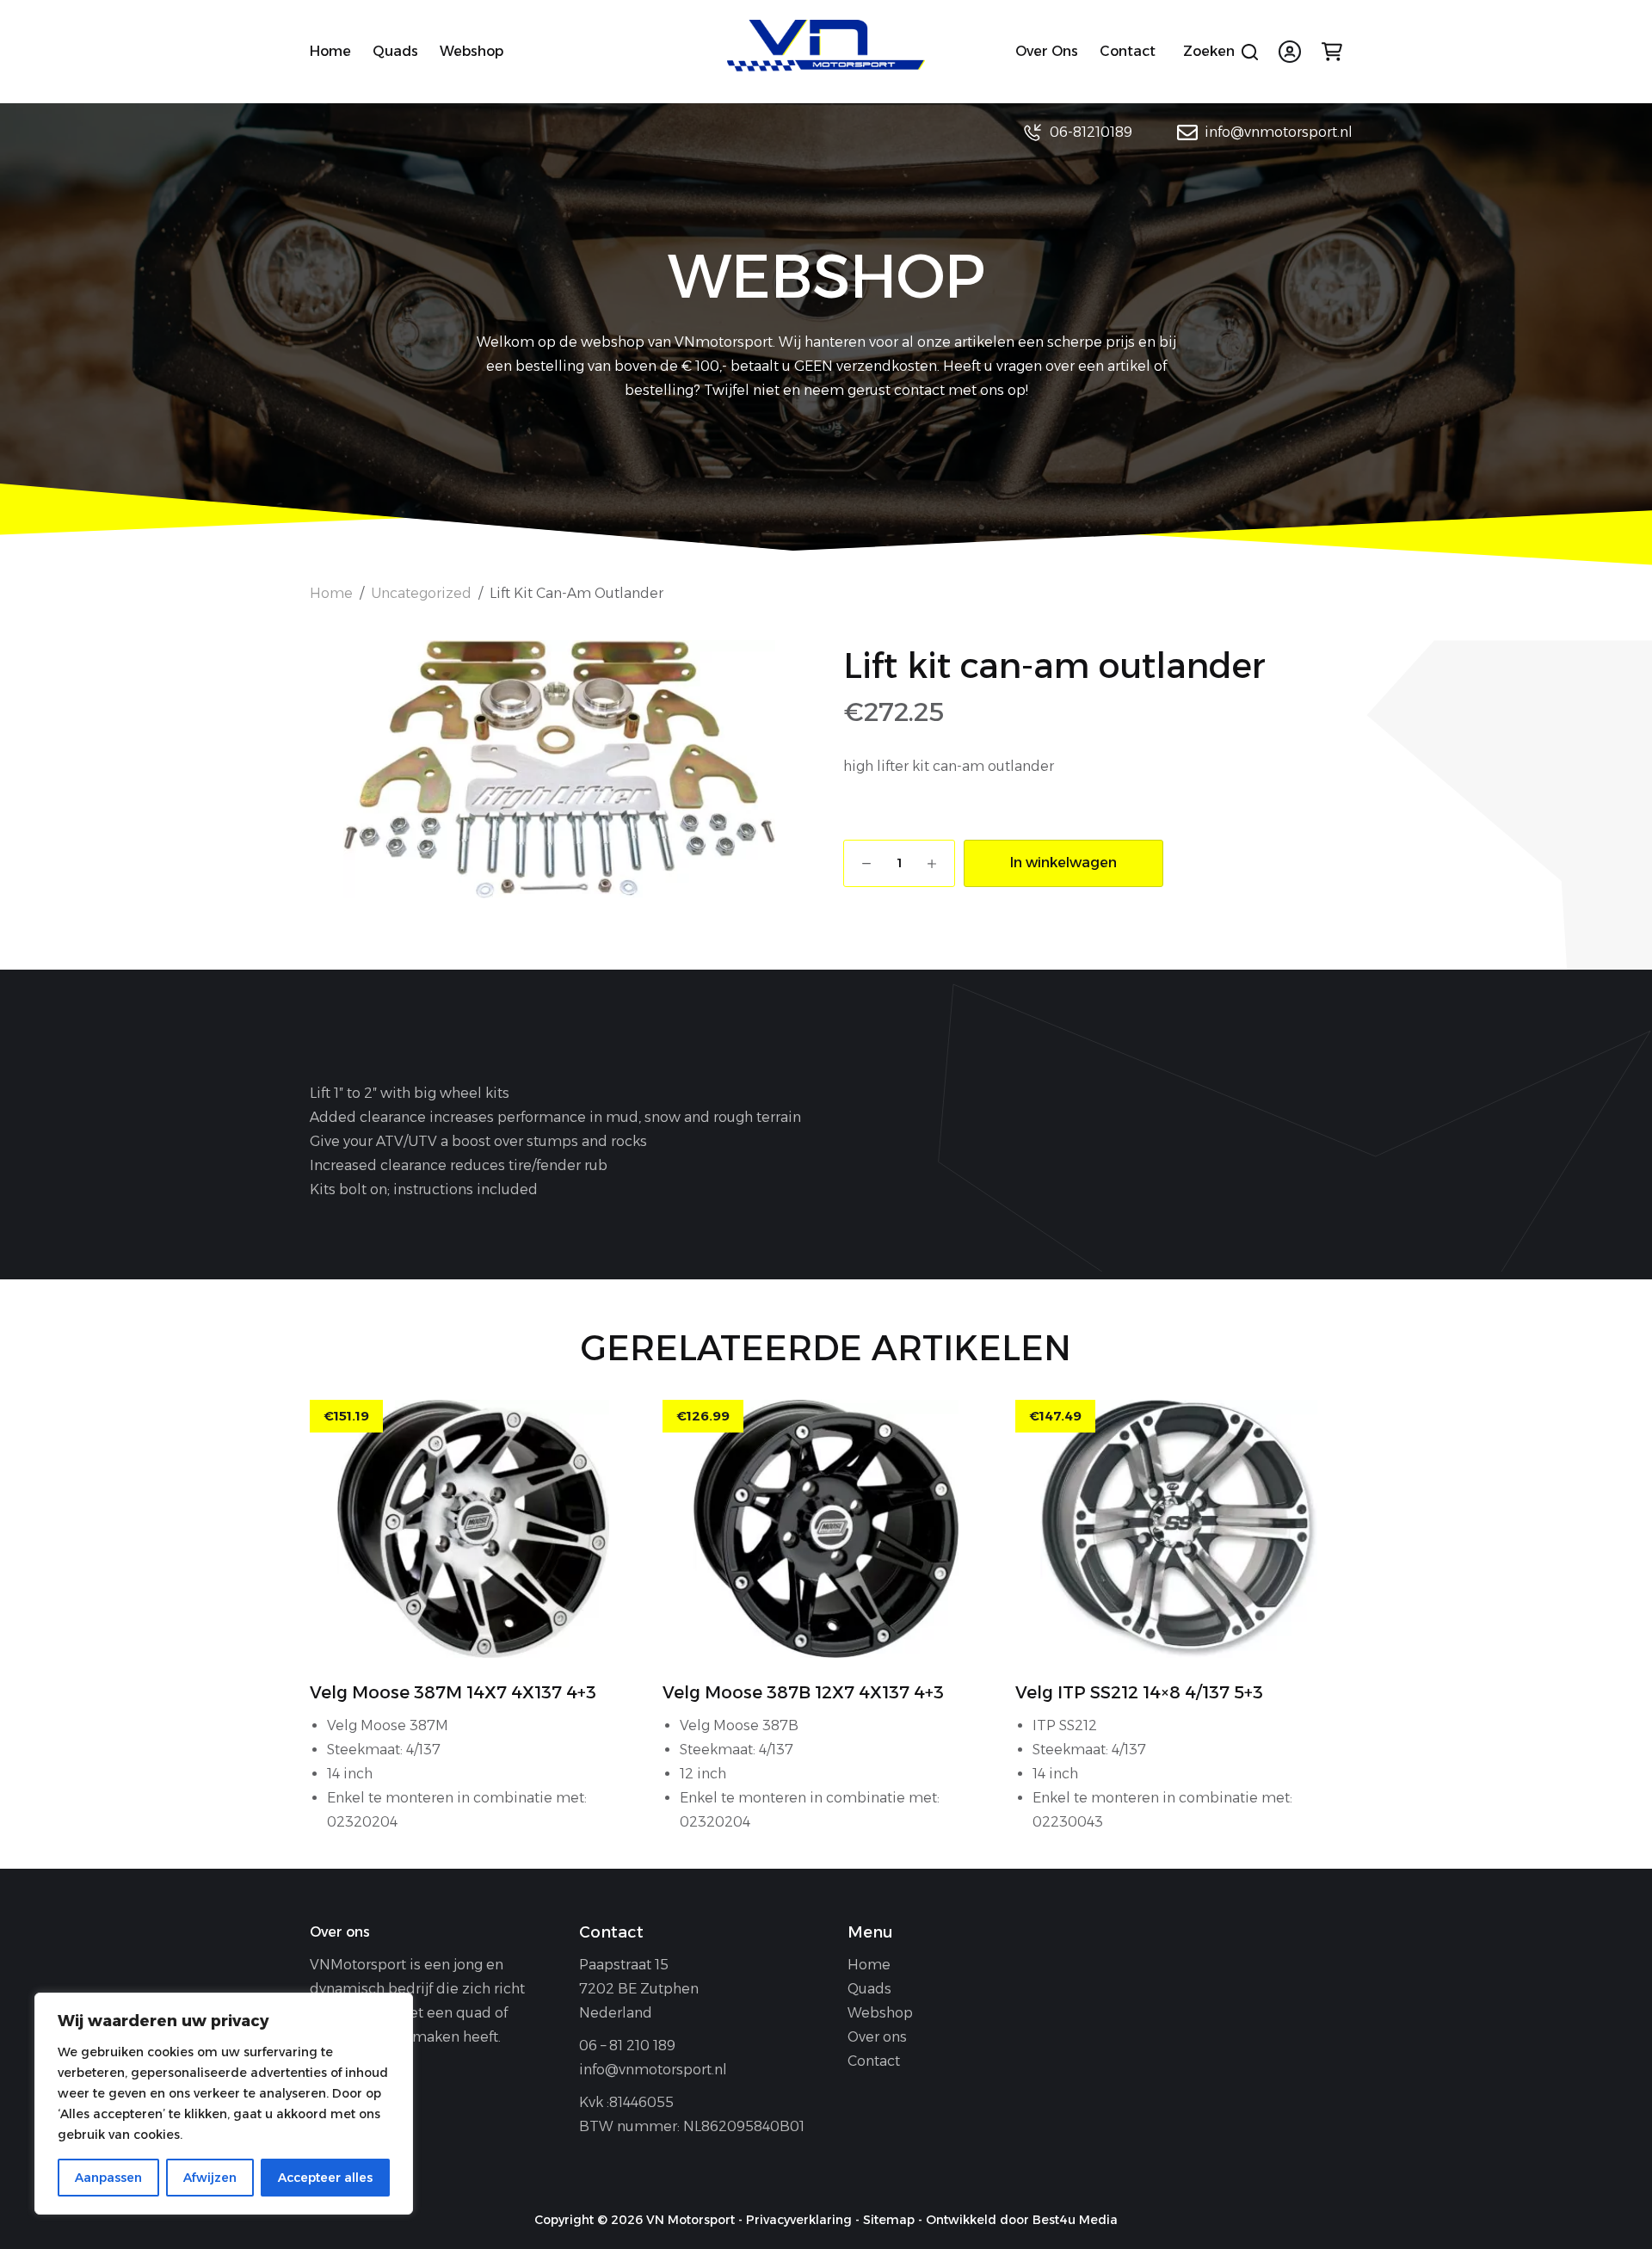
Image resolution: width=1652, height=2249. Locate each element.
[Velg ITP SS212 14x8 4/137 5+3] (1179, 1529)
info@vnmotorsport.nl (1279, 132)
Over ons (1047, 51)
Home (330, 51)
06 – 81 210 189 (627, 2046)
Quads (395, 51)
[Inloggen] (1290, 52)
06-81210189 (1091, 132)
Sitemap (889, 2220)
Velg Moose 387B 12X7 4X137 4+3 (803, 1692)
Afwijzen (210, 2178)
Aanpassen (108, 2178)
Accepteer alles (325, 2178)
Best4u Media (1075, 2220)
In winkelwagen (1063, 863)
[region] (224, 2104)
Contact (1128, 51)
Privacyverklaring (799, 2220)
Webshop (472, 51)
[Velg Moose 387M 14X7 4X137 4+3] (473, 1529)
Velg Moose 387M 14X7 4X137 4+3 (453, 1692)
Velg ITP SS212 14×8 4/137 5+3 (1139, 1692)
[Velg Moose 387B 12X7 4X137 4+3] (826, 1529)
